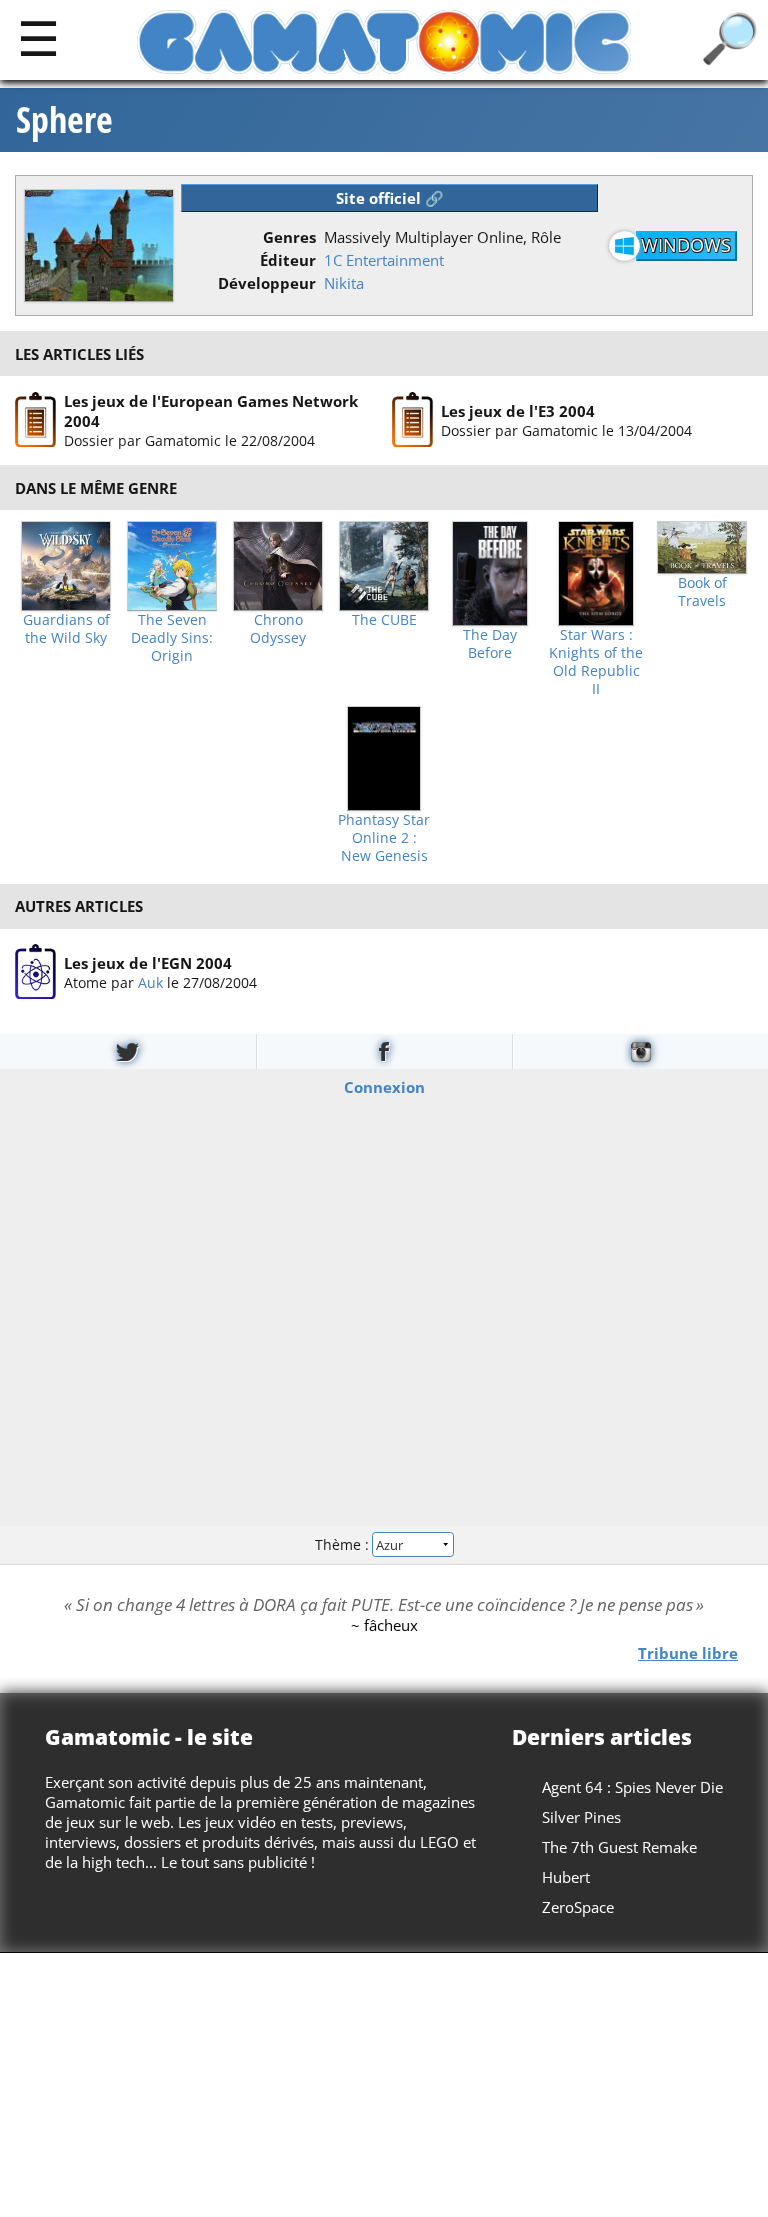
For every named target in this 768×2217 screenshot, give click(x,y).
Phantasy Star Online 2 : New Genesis (384, 838)
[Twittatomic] (128, 1051)
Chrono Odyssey (278, 629)
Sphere (64, 120)
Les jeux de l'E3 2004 (518, 411)
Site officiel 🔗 (390, 198)
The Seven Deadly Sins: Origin (172, 638)
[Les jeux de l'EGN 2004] (35, 972)
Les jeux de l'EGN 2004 (148, 962)
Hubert (566, 1877)
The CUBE (384, 620)
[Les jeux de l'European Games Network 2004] (35, 420)
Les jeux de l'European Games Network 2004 (211, 411)
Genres (289, 237)
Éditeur (288, 260)
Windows (686, 245)
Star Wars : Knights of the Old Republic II (596, 662)
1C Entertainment (384, 260)
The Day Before (490, 644)
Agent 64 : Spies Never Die (632, 1787)
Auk (150, 981)
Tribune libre (688, 1652)
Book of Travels (702, 592)
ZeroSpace (578, 1907)
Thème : (344, 1544)
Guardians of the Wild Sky (66, 629)
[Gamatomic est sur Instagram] (640, 1051)
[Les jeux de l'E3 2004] (412, 420)
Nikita (344, 283)
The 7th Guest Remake (619, 1847)
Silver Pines (581, 1817)
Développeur (267, 283)
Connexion (384, 1086)
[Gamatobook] (384, 1051)
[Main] (38, 37)
